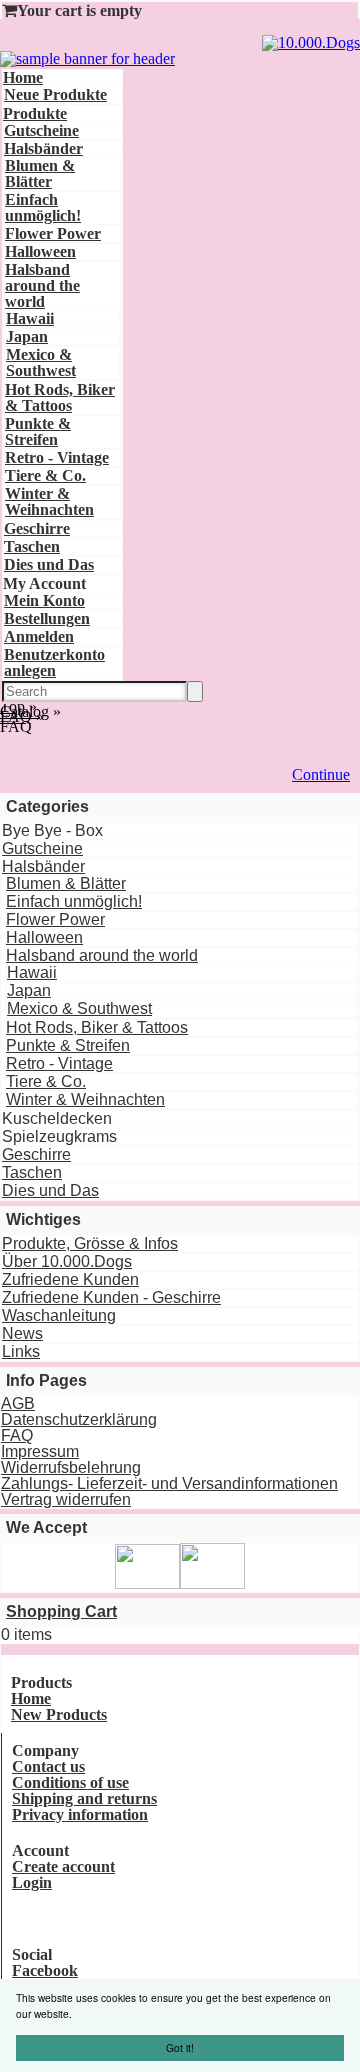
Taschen (32, 546)
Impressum (40, 1451)
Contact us (48, 1766)
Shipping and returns (84, 1798)
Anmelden (39, 636)
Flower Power (53, 233)
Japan (27, 336)
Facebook (45, 1970)
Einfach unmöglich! (43, 207)
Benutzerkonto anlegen (54, 662)
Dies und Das (49, 564)
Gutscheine (41, 130)
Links (21, 1351)
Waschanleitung (59, 1315)
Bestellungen (47, 618)
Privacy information (80, 1814)
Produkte (35, 113)
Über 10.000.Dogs (67, 1261)
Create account (63, 1866)
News (22, 1333)
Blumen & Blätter (40, 173)
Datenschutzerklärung (79, 1419)
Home (23, 77)
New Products (59, 1714)
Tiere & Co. (45, 475)
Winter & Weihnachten (49, 501)
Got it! (180, 2047)
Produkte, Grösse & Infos (90, 1243)
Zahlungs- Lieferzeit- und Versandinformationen (169, 1483)
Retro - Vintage (57, 457)
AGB (18, 1403)
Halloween (40, 251)
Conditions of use (70, 1782)
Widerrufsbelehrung (71, 1467)
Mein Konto (44, 600)
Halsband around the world (42, 285)
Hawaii (30, 318)
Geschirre (37, 528)
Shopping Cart (61, 1611)
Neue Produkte (55, 94)
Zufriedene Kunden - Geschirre (111, 1297)
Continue (321, 774)
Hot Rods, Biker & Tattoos (60, 397)
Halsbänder (43, 148)
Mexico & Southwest (41, 362)
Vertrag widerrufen (66, 1499)
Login (32, 1882)
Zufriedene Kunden (70, 1279)
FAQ (17, 1435)
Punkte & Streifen (38, 431)
